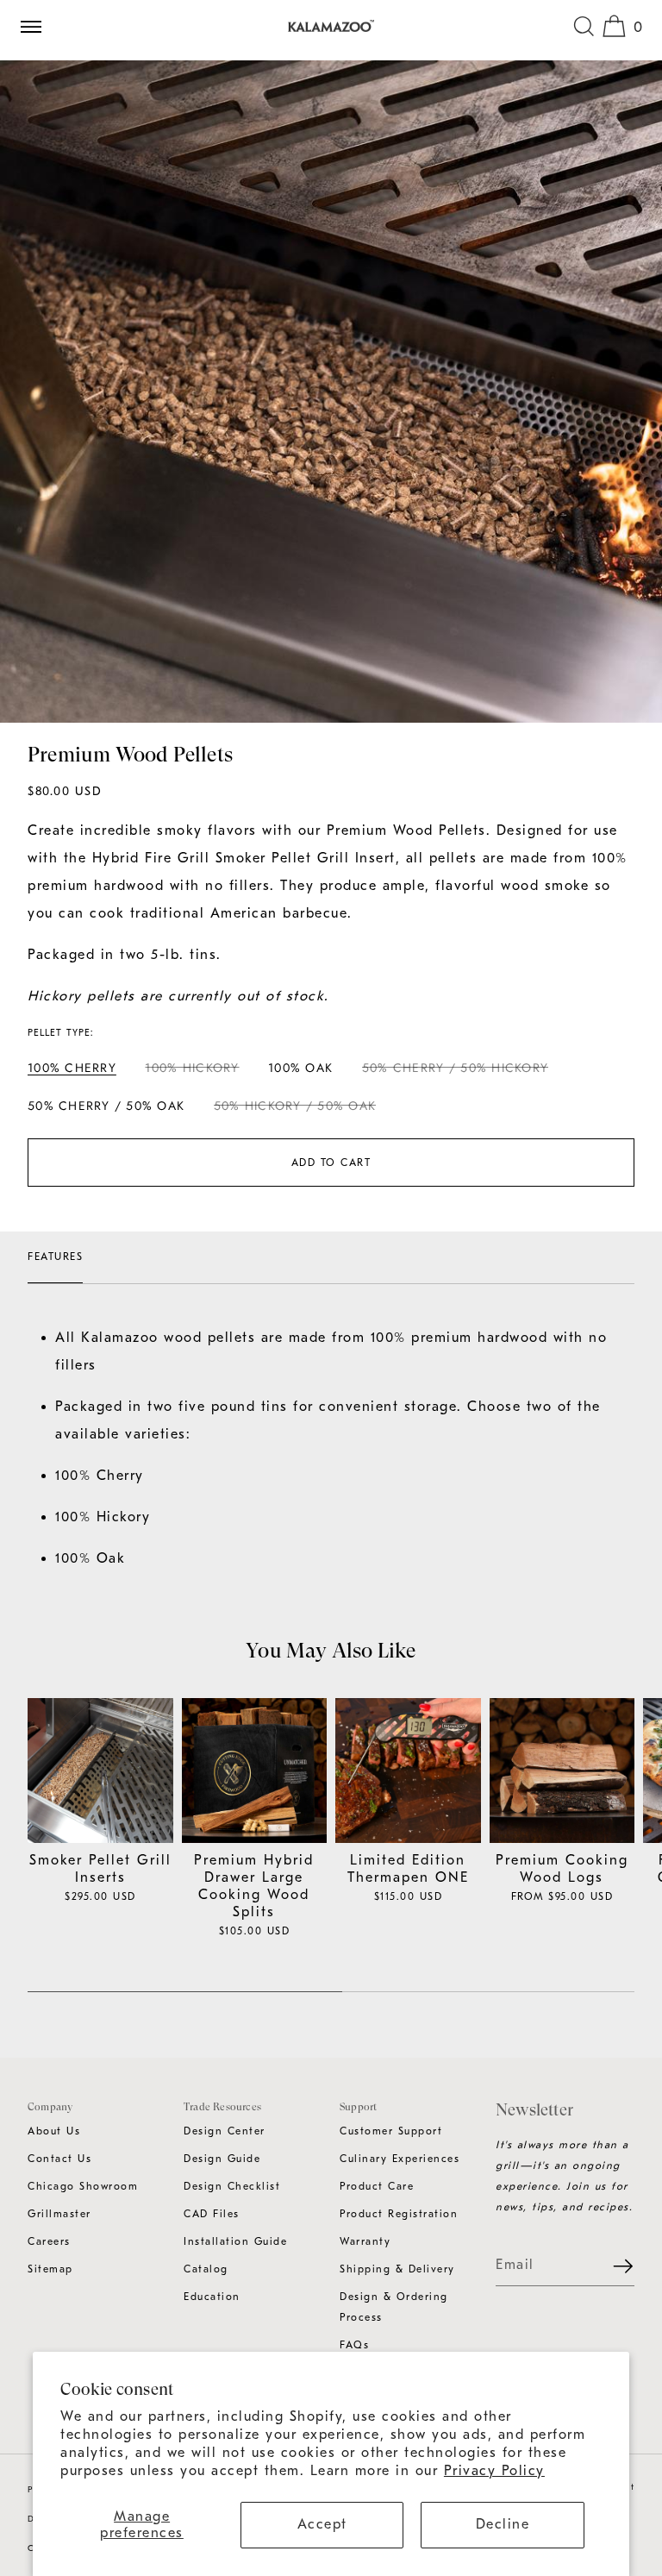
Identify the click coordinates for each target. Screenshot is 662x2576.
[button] (584, 26)
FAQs (354, 2345)
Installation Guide (235, 2241)
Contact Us (59, 2159)
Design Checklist (232, 2186)
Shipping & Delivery (397, 2269)
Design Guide (222, 2159)
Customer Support (391, 2131)
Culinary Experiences (400, 2159)
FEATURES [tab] (55, 1257)
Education (212, 2297)
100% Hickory (192, 1071)
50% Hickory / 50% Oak (295, 1109)
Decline (503, 2524)
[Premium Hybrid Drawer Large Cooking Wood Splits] (255, 1771)
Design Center (225, 2131)
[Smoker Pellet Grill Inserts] (100, 1771)
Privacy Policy (494, 2471)
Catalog (206, 2269)
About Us (54, 2131)
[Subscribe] (613, 2266)
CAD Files (212, 2214)
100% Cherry (72, 1068)
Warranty (365, 2241)
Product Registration (399, 2214)
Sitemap (50, 2269)
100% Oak (300, 1068)
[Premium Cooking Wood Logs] (562, 1771)
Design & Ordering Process (394, 2307)
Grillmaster (59, 2214)
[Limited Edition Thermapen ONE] (408, 1771)
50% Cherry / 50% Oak (106, 1106)
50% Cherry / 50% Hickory (455, 1071)
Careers (49, 2241)
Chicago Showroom (83, 2186)
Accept (322, 2524)
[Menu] (38, 26)
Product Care (377, 2186)
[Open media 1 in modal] (331, 392)
